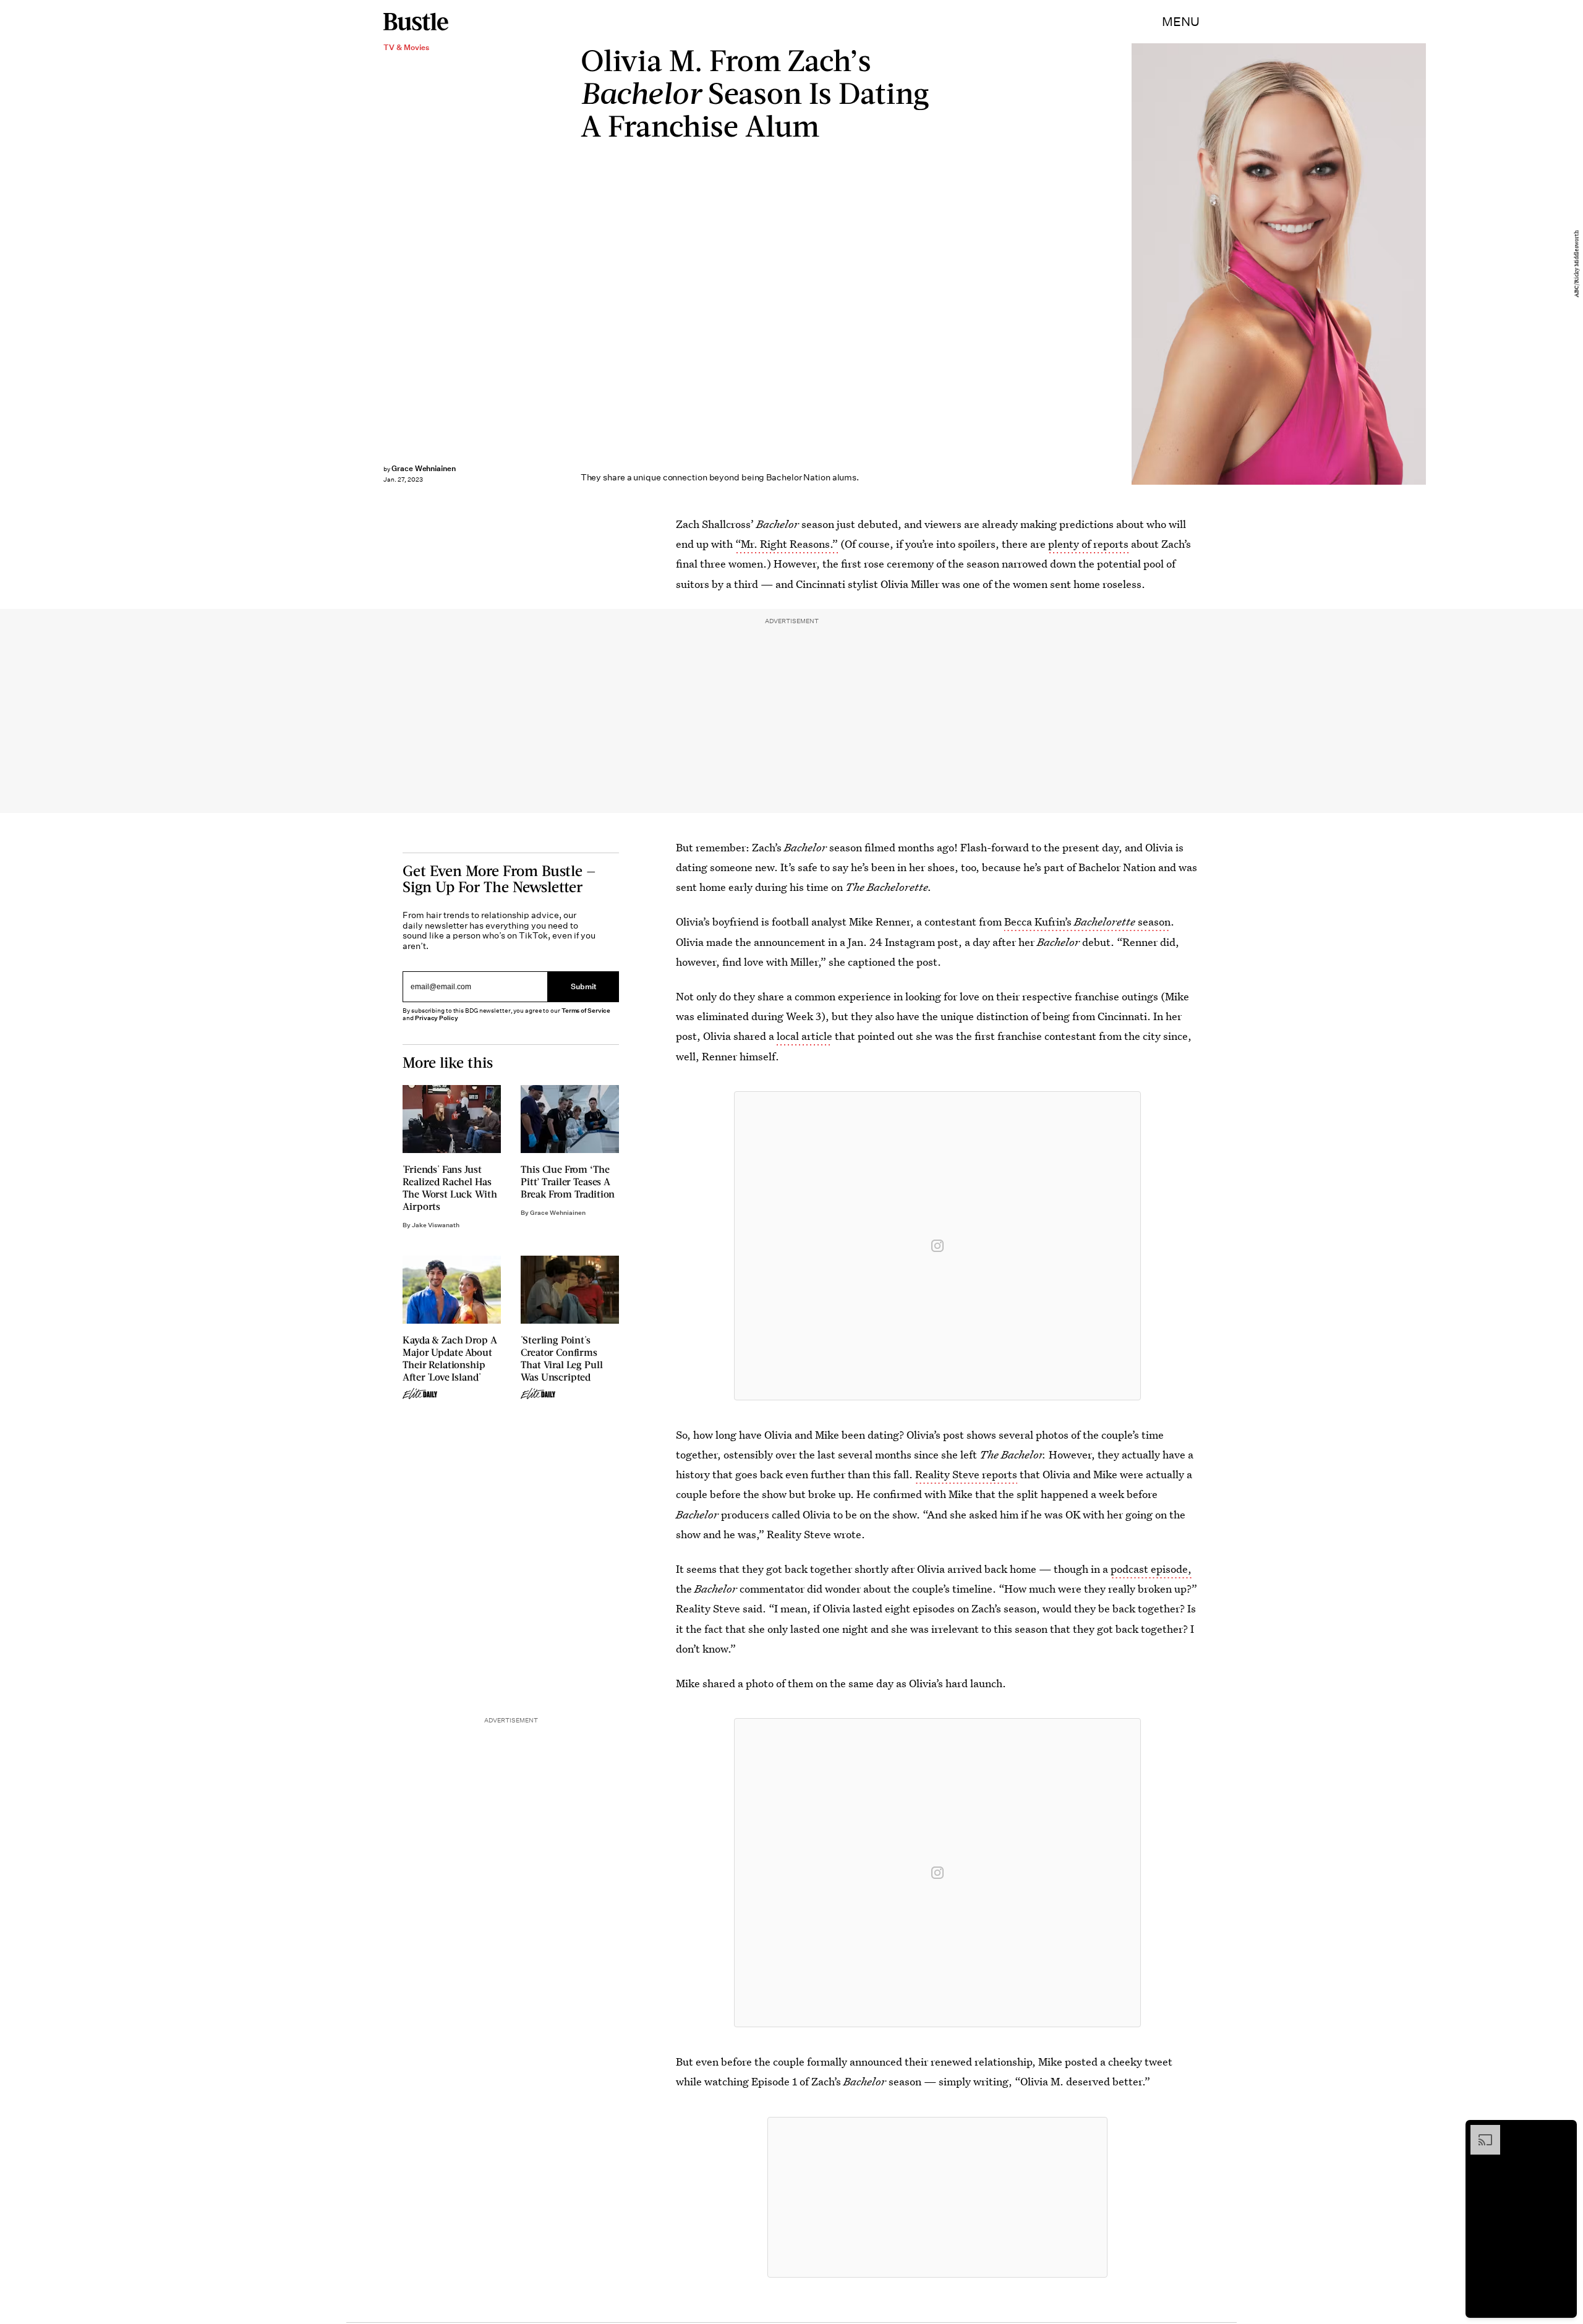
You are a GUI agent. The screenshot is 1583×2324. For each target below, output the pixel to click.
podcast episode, (1151, 1569)
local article (804, 1036)
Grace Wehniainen (424, 468)
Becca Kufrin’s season (1087, 922)
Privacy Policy (437, 1018)
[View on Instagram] (937, 1246)
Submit (584, 986)
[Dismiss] (1563, 2131)
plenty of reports (1088, 544)
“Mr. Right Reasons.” (787, 544)
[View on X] (937, 2197)
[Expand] (1479, 2131)
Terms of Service (586, 1011)
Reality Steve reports (966, 1474)
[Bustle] (416, 22)
